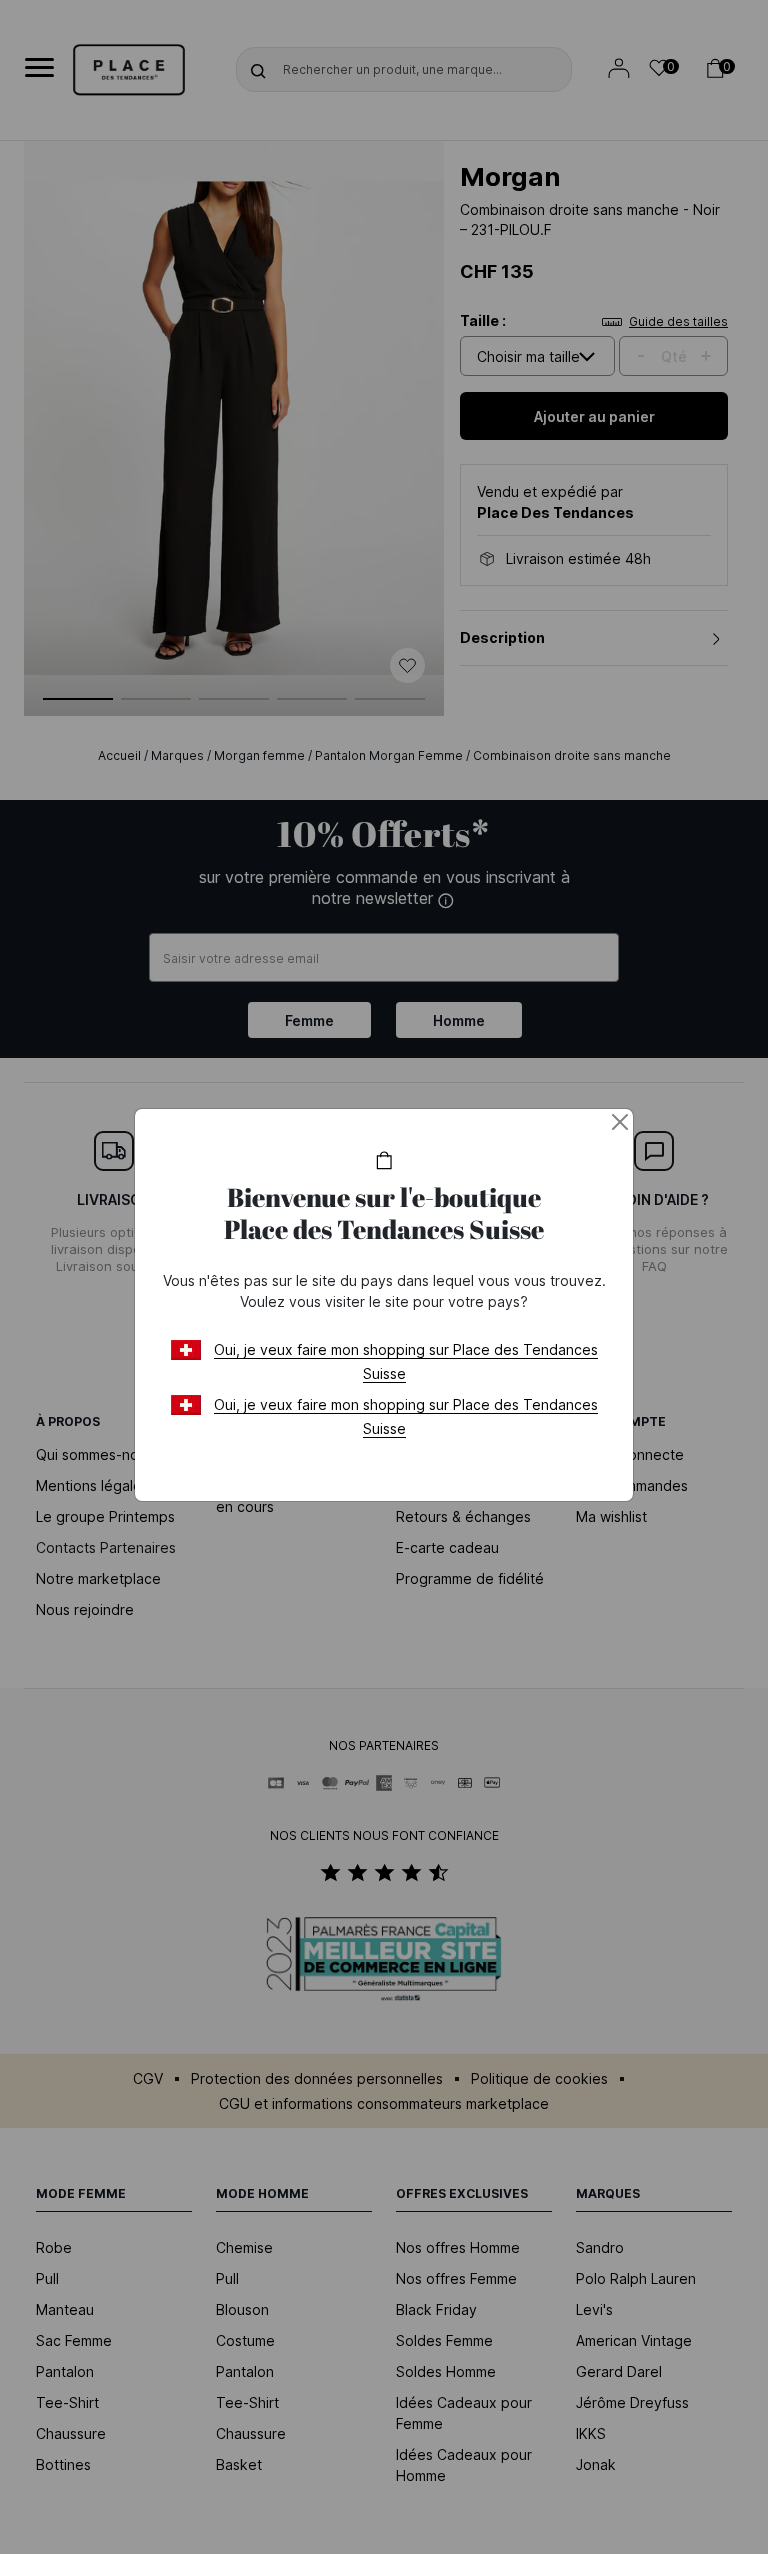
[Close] (620, 1122)
